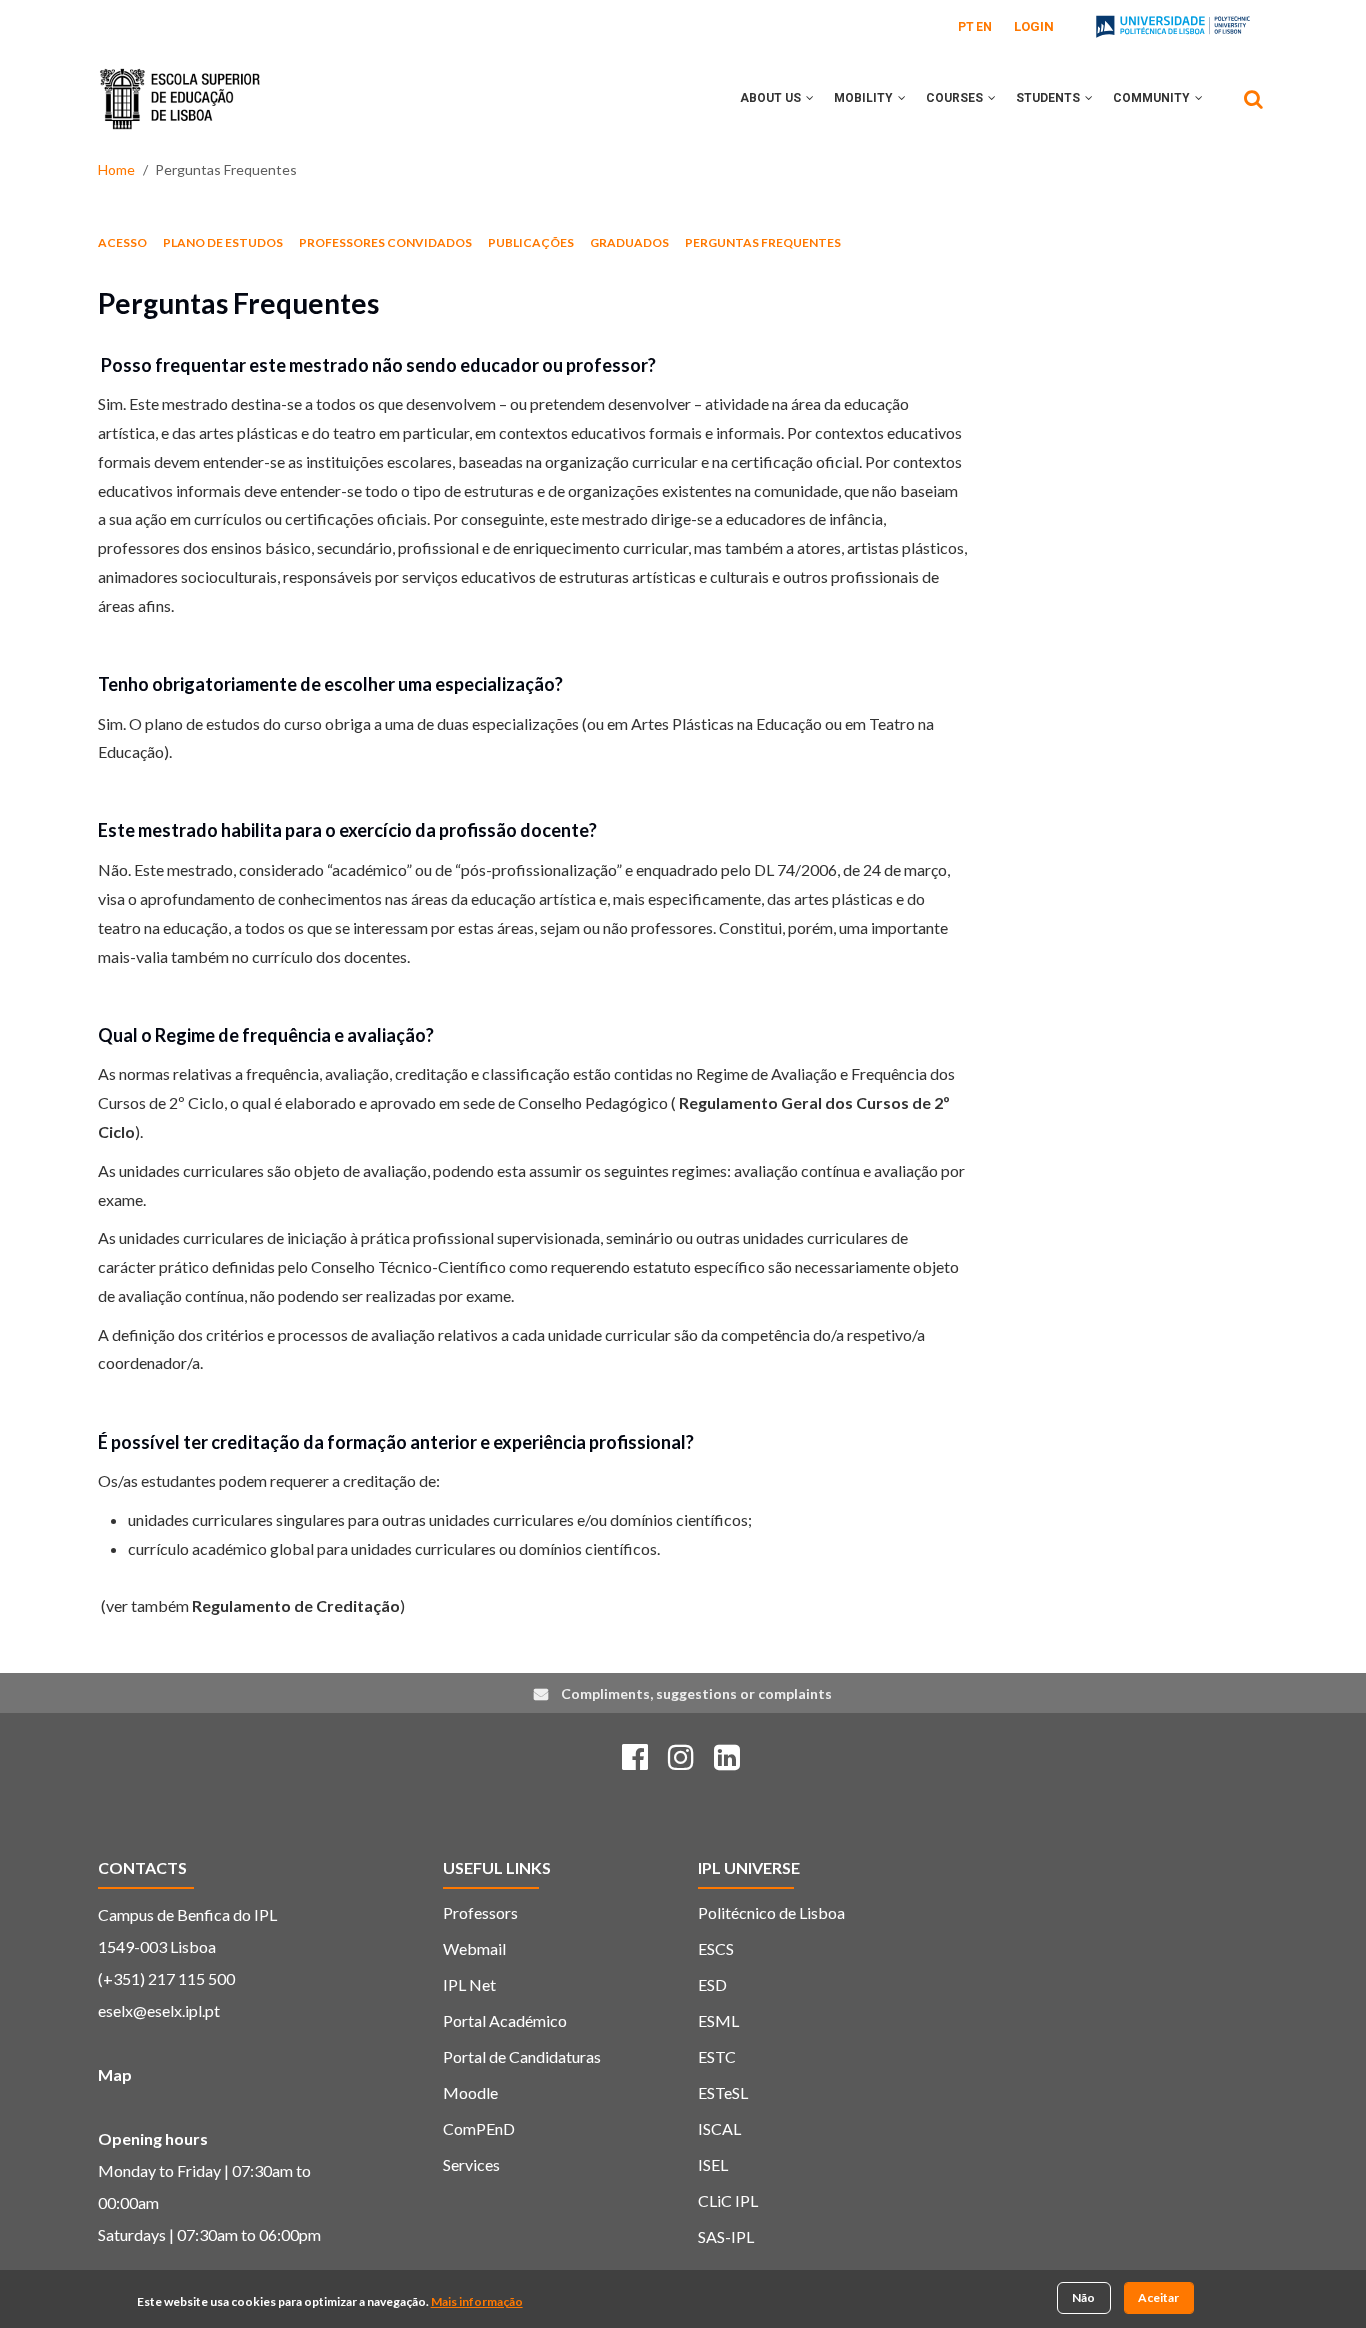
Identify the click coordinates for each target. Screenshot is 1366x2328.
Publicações (531, 242)
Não (1083, 2297)
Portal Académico (505, 2020)
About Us (772, 98)
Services (471, 2164)
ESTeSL (723, 2092)
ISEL (713, 2164)
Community (1153, 98)
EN (984, 27)
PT (966, 27)
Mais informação (477, 2301)
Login (1034, 26)
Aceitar (1158, 2297)
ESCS (716, 1948)
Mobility (865, 98)
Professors (480, 1912)
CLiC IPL (728, 2200)
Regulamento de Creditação (296, 1605)
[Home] (180, 84)
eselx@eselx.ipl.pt (159, 2010)
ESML (718, 2020)
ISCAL (719, 2128)
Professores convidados (385, 242)
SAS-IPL (726, 2236)
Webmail (474, 1948)
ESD (712, 1984)
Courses (956, 98)
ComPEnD (479, 2128)
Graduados (629, 242)
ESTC (717, 2056)
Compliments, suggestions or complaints (696, 1693)
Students (1049, 98)
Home (116, 169)
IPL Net (469, 1984)
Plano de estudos (223, 242)
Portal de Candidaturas (522, 2056)
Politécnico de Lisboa (771, 1912)
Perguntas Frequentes (763, 242)
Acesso (122, 242)
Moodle (470, 2092)
